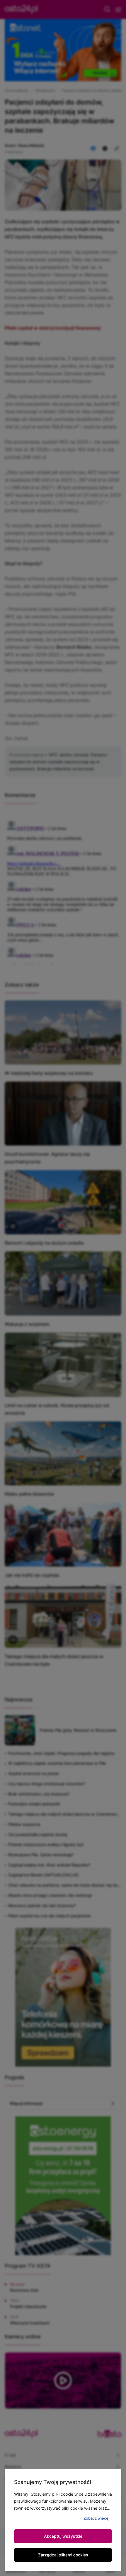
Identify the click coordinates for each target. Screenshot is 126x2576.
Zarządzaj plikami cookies (63, 2555)
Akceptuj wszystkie (63, 2536)
